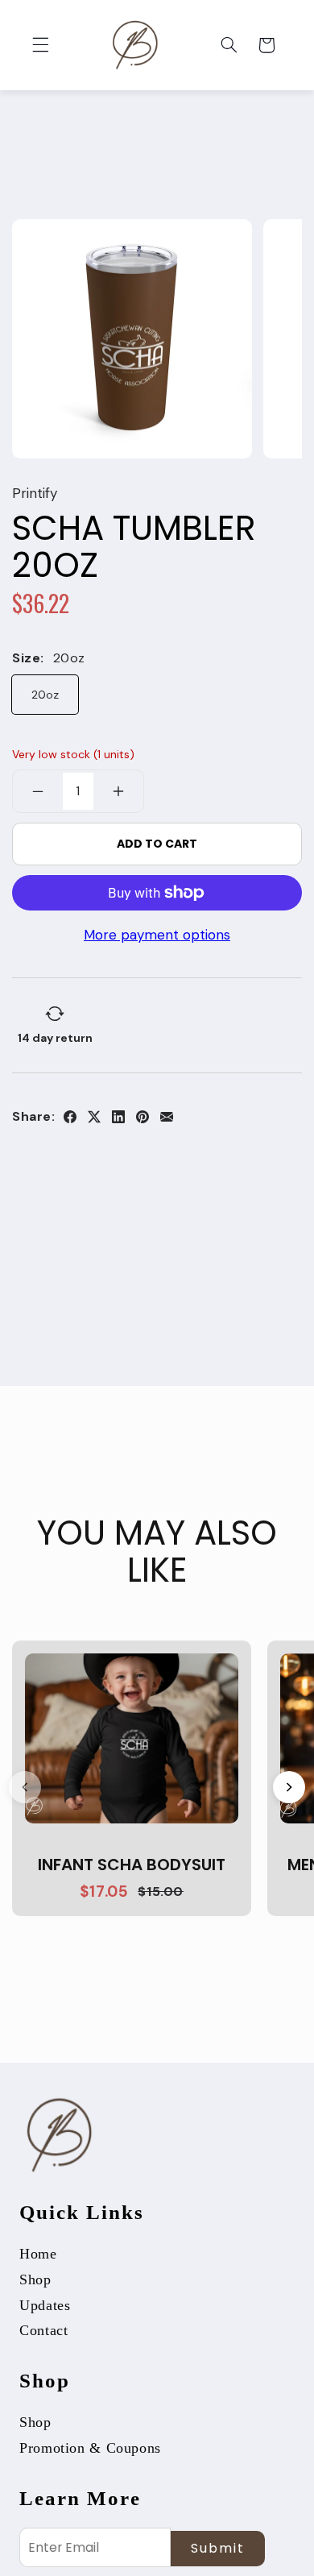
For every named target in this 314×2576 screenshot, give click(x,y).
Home (38, 2254)
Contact (43, 2330)
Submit (218, 2548)
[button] (40, 45)
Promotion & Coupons (90, 2448)
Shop (35, 2279)
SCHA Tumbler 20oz (134, 547)
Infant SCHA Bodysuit (132, 1865)
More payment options (157, 935)
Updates (45, 2305)
